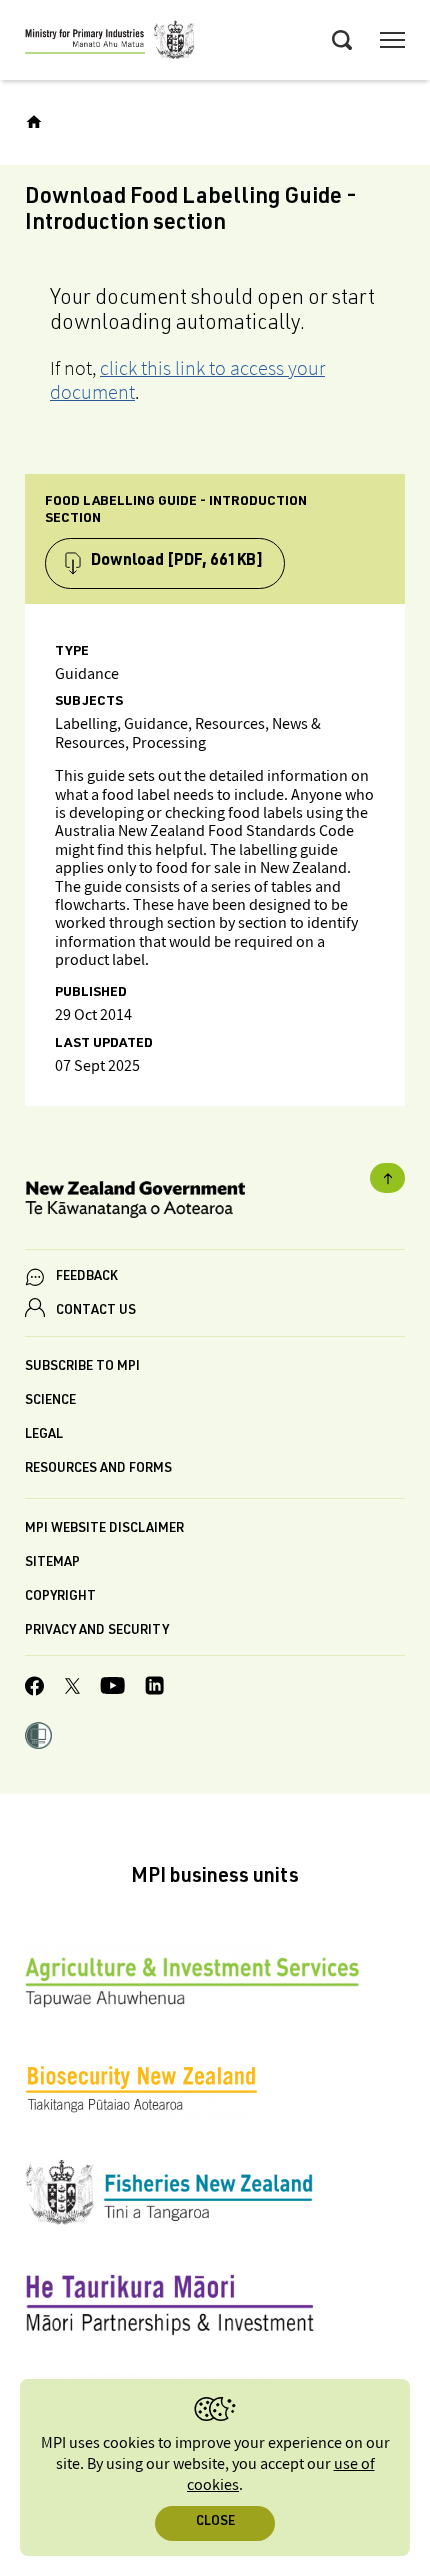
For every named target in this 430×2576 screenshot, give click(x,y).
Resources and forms (98, 1469)
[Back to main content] (387, 1178)
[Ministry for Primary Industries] (110, 43)
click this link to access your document (187, 380)
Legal (44, 1435)
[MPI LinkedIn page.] (154, 1688)
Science (50, 1401)
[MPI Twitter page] (72, 1689)
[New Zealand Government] (215, 1202)
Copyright (60, 1597)
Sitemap (52, 1563)
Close (215, 2522)
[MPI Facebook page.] (35, 1689)
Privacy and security (97, 1631)
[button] (38, 1738)
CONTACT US (96, 1311)
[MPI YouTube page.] (112, 1688)
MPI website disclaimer (104, 1529)
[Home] (34, 122)
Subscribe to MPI (82, 1367)
